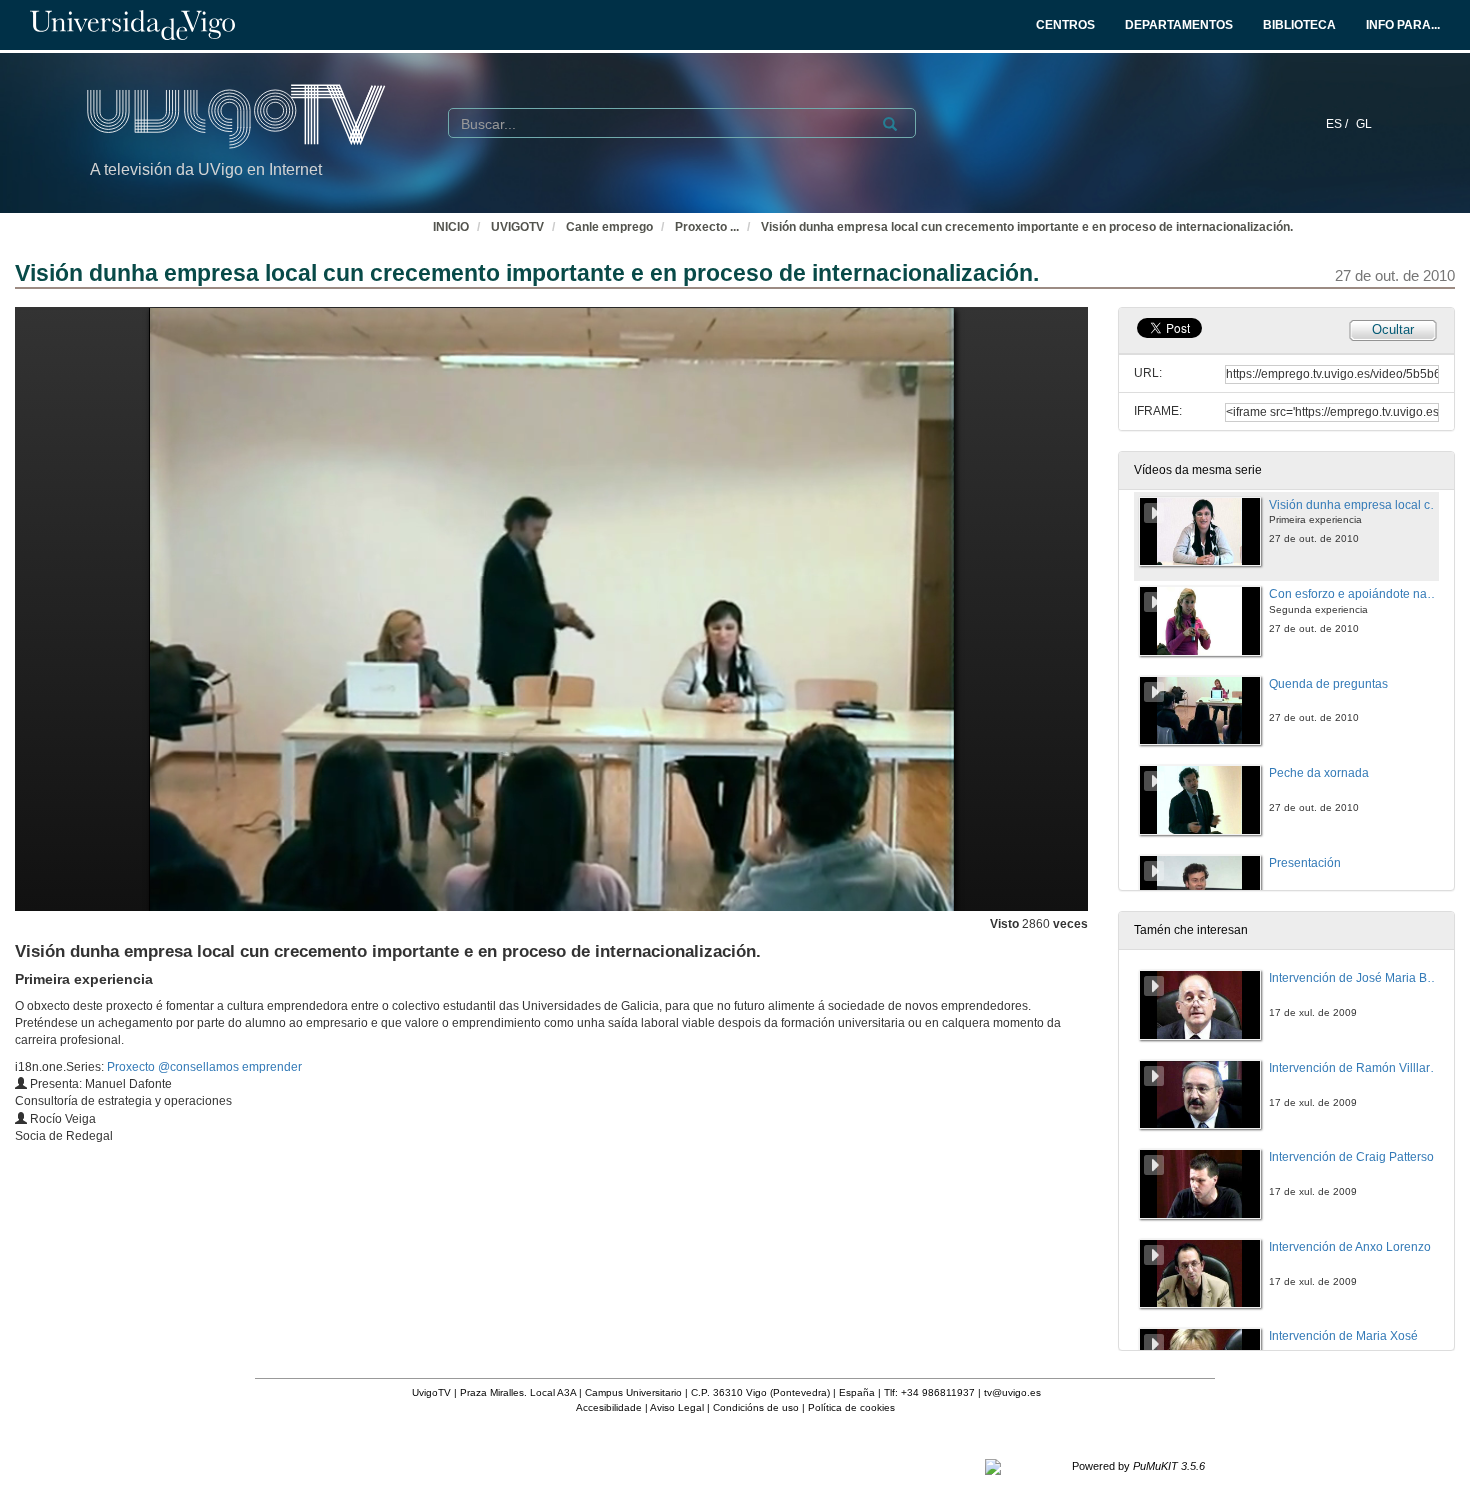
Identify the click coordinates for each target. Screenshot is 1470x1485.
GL (1364, 124)
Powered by (1138, 1466)
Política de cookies (851, 1407)
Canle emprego (609, 227)
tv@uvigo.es (1012, 1392)
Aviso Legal (677, 1407)
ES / (1338, 124)
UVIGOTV (517, 227)
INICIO (451, 227)
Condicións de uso (756, 1407)
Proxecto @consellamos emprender (204, 1067)
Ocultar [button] (1393, 329)
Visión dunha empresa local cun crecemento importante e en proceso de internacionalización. (1027, 227)
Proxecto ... (707, 227)
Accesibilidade (609, 1407)
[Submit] (890, 124)
